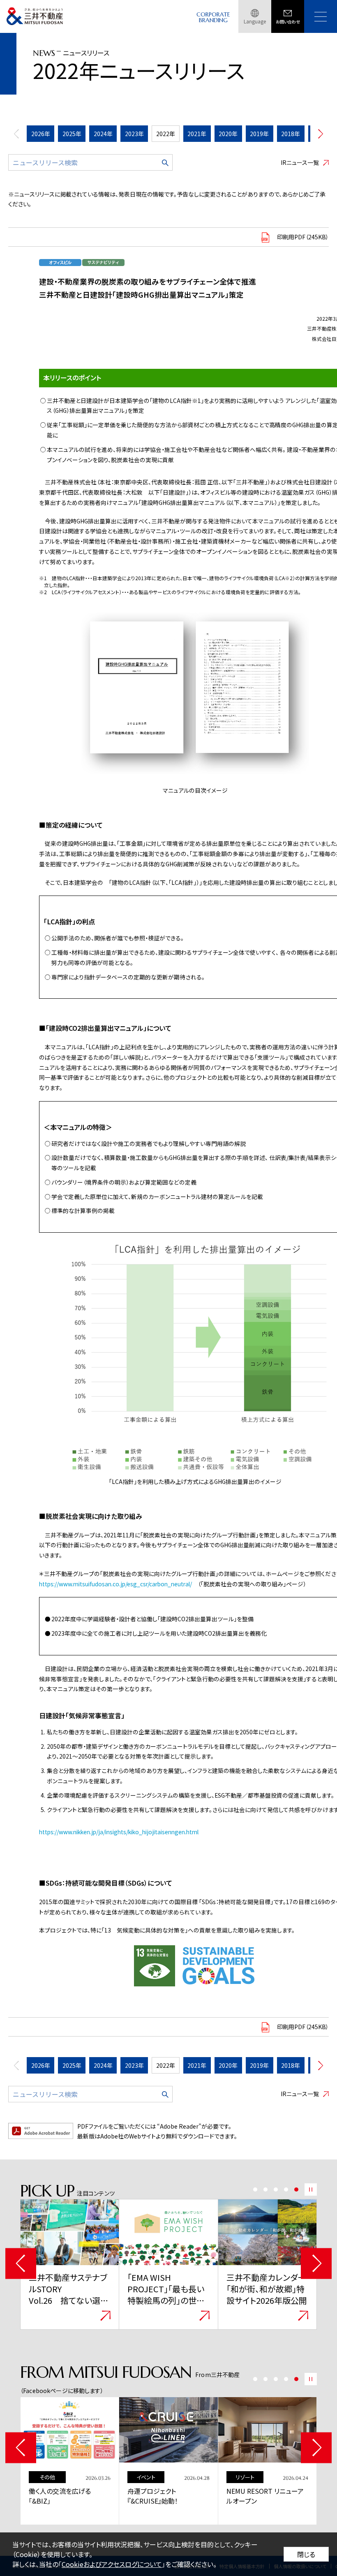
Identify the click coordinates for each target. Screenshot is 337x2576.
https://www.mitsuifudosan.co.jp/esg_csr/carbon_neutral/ (115, 1584)
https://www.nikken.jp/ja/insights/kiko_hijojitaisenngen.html (119, 1832)
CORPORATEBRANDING (213, 17)
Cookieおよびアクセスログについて (112, 2564)
